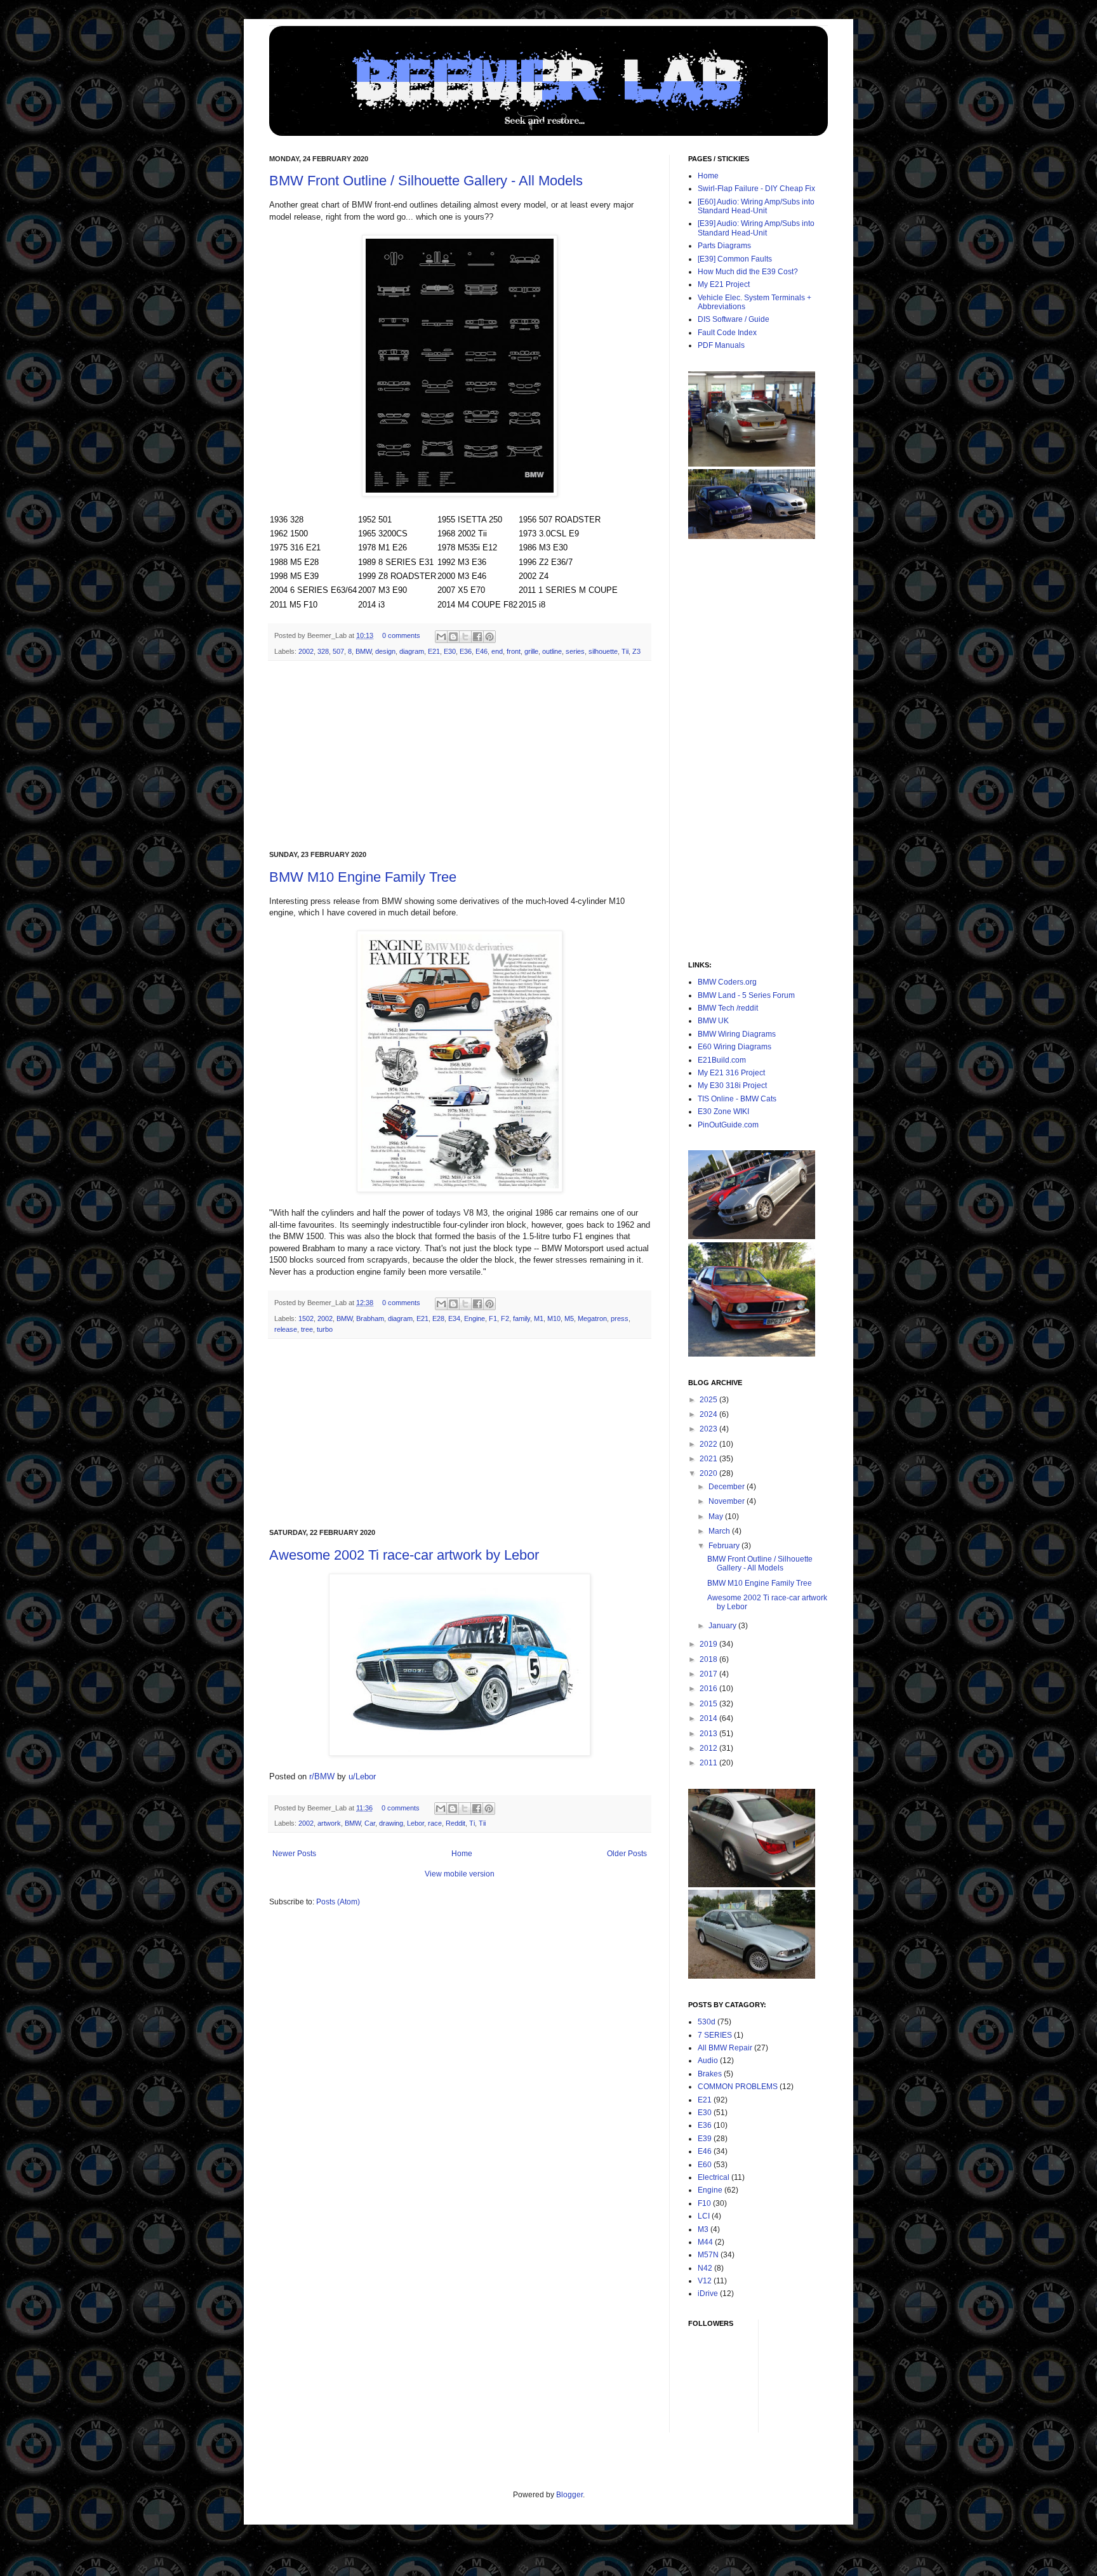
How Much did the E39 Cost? (748, 272)
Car (370, 1823)
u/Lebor (362, 1776)
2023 (709, 1429)
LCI (704, 2216)
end (497, 651)
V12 (705, 2281)
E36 (466, 651)
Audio (708, 2061)
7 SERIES (715, 2035)
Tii (625, 651)
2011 (709, 1763)
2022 (709, 1444)
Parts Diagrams (724, 246)
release (286, 1329)
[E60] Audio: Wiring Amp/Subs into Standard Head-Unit (756, 206)
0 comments (401, 635)
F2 (505, 1318)
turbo (325, 1329)
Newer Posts (294, 1854)
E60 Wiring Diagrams (735, 1047)
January (723, 1626)
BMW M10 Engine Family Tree (363, 877)
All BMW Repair (725, 2048)
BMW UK (713, 1021)
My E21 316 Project (731, 1073)
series (575, 651)
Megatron (592, 1318)
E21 (434, 651)
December (728, 1487)
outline (552, 651)
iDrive (708, 2294)
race (435, 1823)
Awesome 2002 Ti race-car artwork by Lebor (404, 1555)
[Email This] (441, 637)
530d (707, 2022)
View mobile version (460, 1874)
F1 (493, 1318)
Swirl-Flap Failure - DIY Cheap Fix (756, 189)
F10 (704, 2203)
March (720, 1531)
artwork (329, 1823)
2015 (709, 1704)
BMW (363, 651)
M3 (703, 2229)
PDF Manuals (721, 345)
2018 (709, 1659)
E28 (438, 1318)
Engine (475, 1318)
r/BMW (322, 1776)
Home (462, 1854)
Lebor (416, 1823)
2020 (709, 1473)
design (385, 651)
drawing (391, 1823)
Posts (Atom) (338, 1902)
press (620, 1318)
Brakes (710, 2074)
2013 (709, 1734)
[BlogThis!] (453, 637)
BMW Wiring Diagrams (737, 1034)
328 (323, 651)
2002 (306, 651)
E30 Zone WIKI (723, 1112)
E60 (705, 2165)
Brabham (370, 1318)
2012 (709, 1748)
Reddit (455, 1823)
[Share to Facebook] (477, 637)
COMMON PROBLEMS (738, 2087)
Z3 (636, 651)
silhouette (603, 651)
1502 (306, 1318)
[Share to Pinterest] (489, 637)
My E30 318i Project (732, 1086)
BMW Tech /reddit (728, 1008)
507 (338, 651)
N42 (705, 2268)
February (725, 1546)
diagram (412, 651)
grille (531, 651)
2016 (709, 1689)
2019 (709, 1644)
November (728, 1501)
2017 (709, 1674)
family (522, 1318)
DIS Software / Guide (734, 319)
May (717, 1517)
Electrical (714, 2177)
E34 (454, 1318)
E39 (705, 2139)
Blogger (569, 2495)
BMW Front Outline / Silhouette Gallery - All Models (426, 181)
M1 (539, 1318)
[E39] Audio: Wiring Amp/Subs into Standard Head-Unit (756, 228)
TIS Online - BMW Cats (737, 1099)
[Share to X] (465, 637)
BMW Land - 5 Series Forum (746, 995)
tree (307, 1329)
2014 (709, 1718)
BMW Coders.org (727, 982)
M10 (554, 1318)
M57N (708, 2255)
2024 (709, 1414)
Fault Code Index (727, 333)
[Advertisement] (460, 756)
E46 (482, 651)
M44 (705, 2242)
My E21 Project (724, 284)
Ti (472, 1823)
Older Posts (627, 1854)
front (514, 651)
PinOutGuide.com (728, 1125)
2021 (709, 1459)
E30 (450, 651)
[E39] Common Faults (735, 259)
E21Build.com (722, 1060)
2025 (709, 1400)
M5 (569, 1318)
